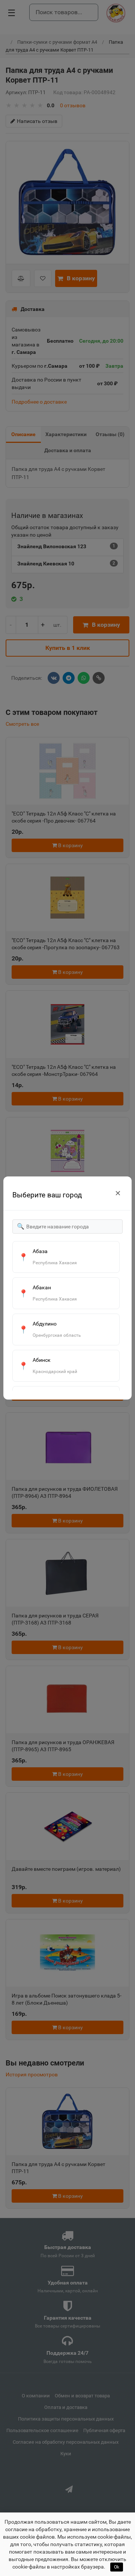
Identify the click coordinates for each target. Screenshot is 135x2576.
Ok (117, 2567)
